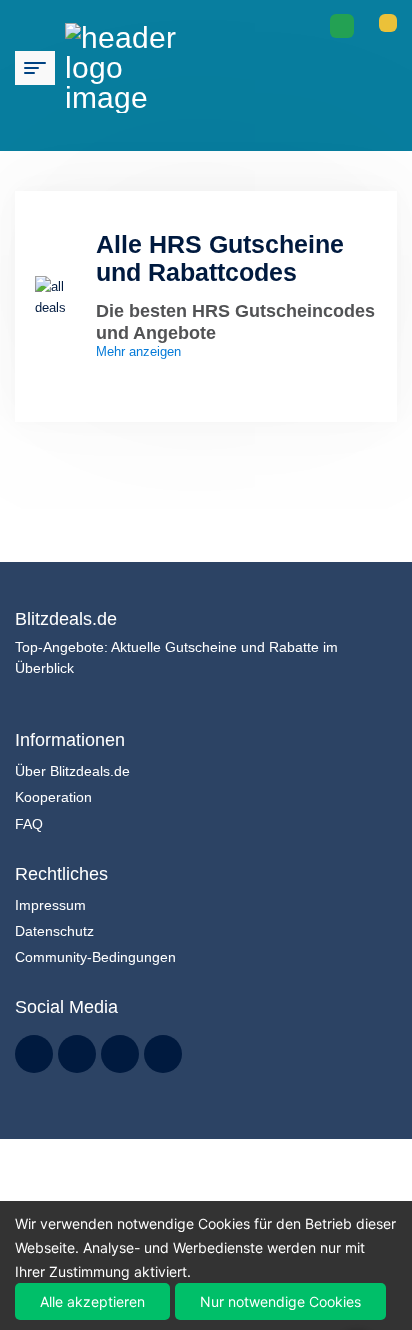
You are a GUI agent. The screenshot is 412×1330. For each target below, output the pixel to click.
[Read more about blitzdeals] (34, 1054)
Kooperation (53, 797)
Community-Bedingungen (95, 957)
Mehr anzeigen (140, 352)
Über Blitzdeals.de (72, 771)
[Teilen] (342, 26)
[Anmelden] (388, 23)
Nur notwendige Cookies (280, 1301)
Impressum (50, 905)
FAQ (29, 824)
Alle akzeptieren (92, 1301)
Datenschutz (54, 931)
